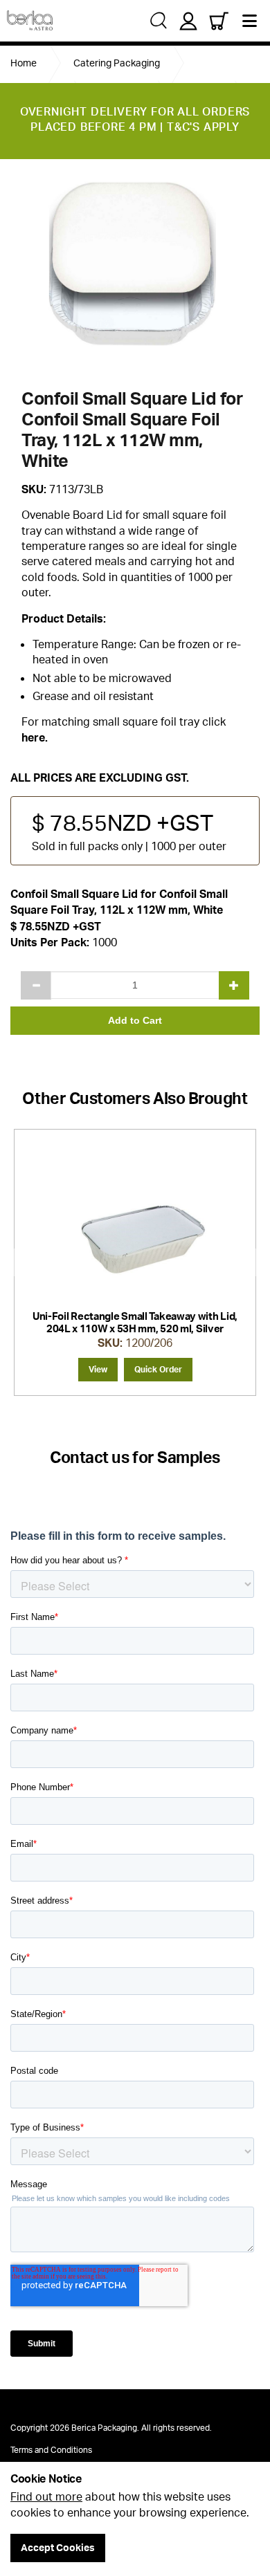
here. (35, 737)
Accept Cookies (58, 2547)
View (98, 1369)
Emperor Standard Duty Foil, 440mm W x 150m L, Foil (135, 1322)
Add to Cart (135, 1020)
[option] (135, 273)
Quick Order (158, 1369)
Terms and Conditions (51, 2450)
